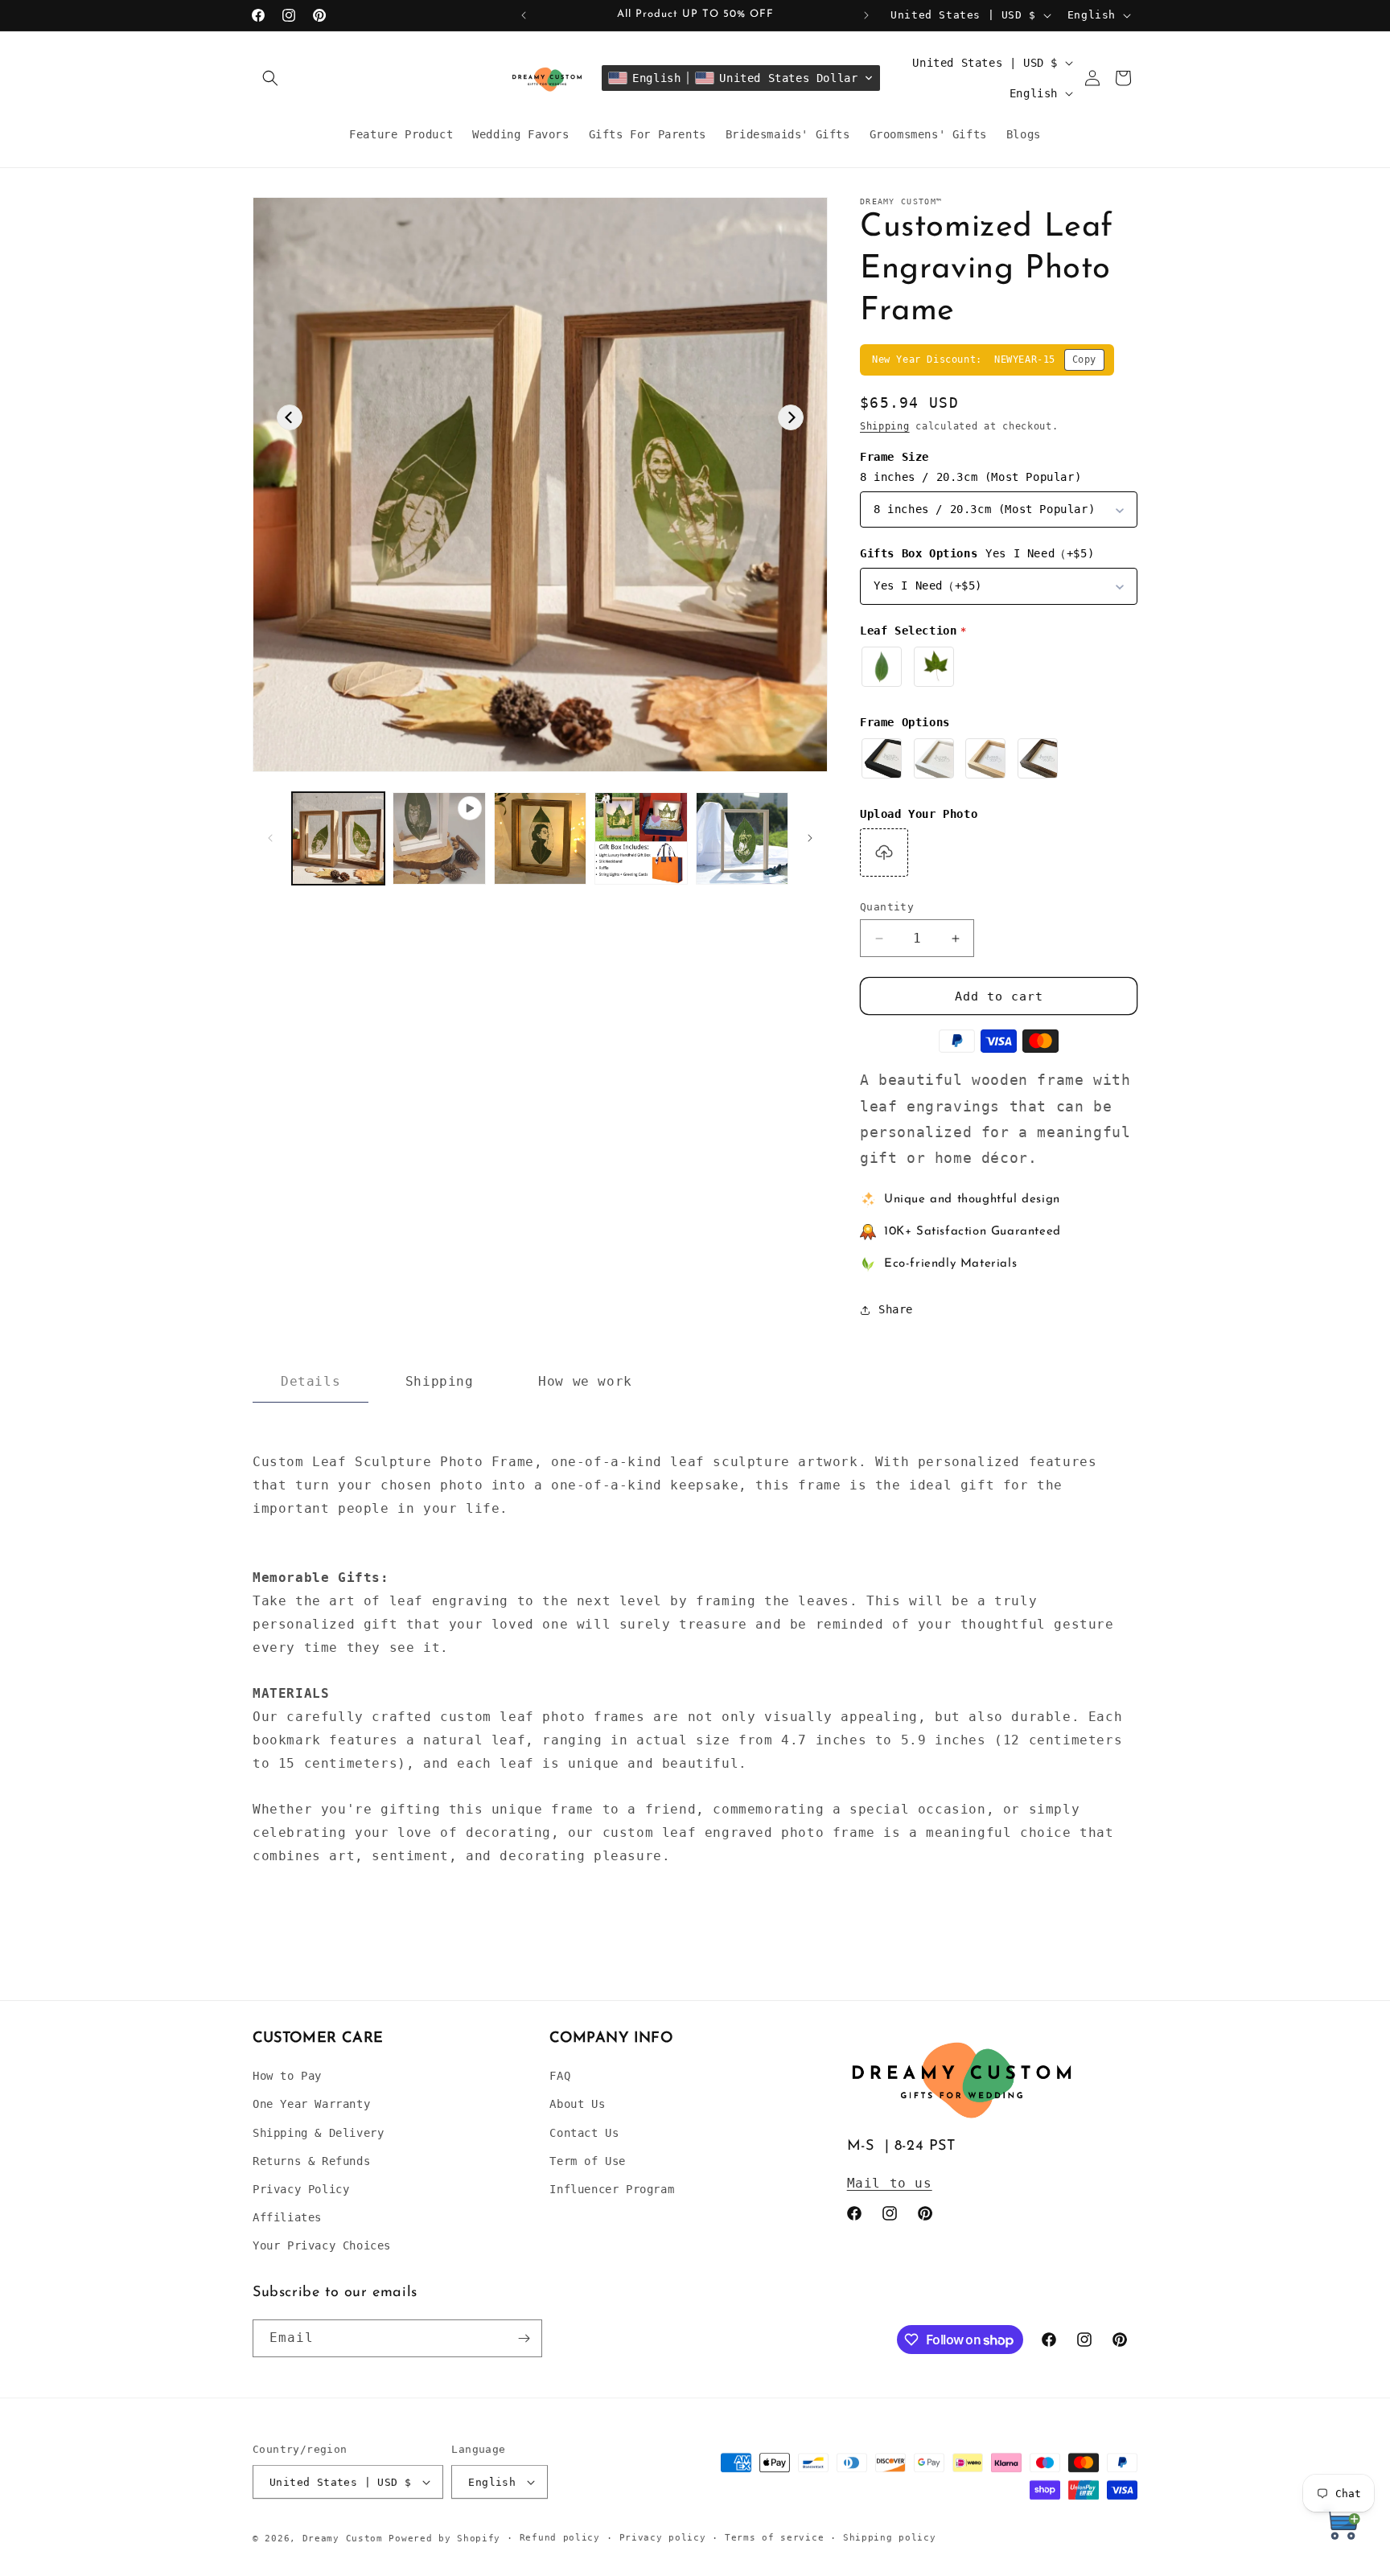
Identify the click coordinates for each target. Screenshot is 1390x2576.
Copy (1084, 359)
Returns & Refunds (311, 2161)
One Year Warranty (311, 2104)
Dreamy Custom (343, 2539)
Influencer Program (612, 2189)
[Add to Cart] (1342, 2527)
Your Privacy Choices (322, 2245)
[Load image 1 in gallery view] (338, 838)
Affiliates (287, 2217)
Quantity (887, 907)
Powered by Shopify (444, 2539)
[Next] (791, 417)
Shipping (885, 426)
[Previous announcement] (524, 15)
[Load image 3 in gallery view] (641, 838)
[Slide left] (270, 838)
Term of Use (588, 2161)
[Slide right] (810, 838)
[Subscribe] (524, 2338)
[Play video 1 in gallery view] (439, 838)
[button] (270, 78)
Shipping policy (890, 2538)
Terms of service (774, 2538)
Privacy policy (663, 2538)
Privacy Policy (301, 2189)
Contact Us (584, 2133)
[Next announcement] (866, 15)
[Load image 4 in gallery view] (742, 838)
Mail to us (890, 2183)
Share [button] (896, 1309)
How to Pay (287, 2076)
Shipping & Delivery (318, 2133)
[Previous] (290, 417)
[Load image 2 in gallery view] (540, 838)
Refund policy (560, 2538)
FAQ (560, 2076)
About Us (577, 2104)
